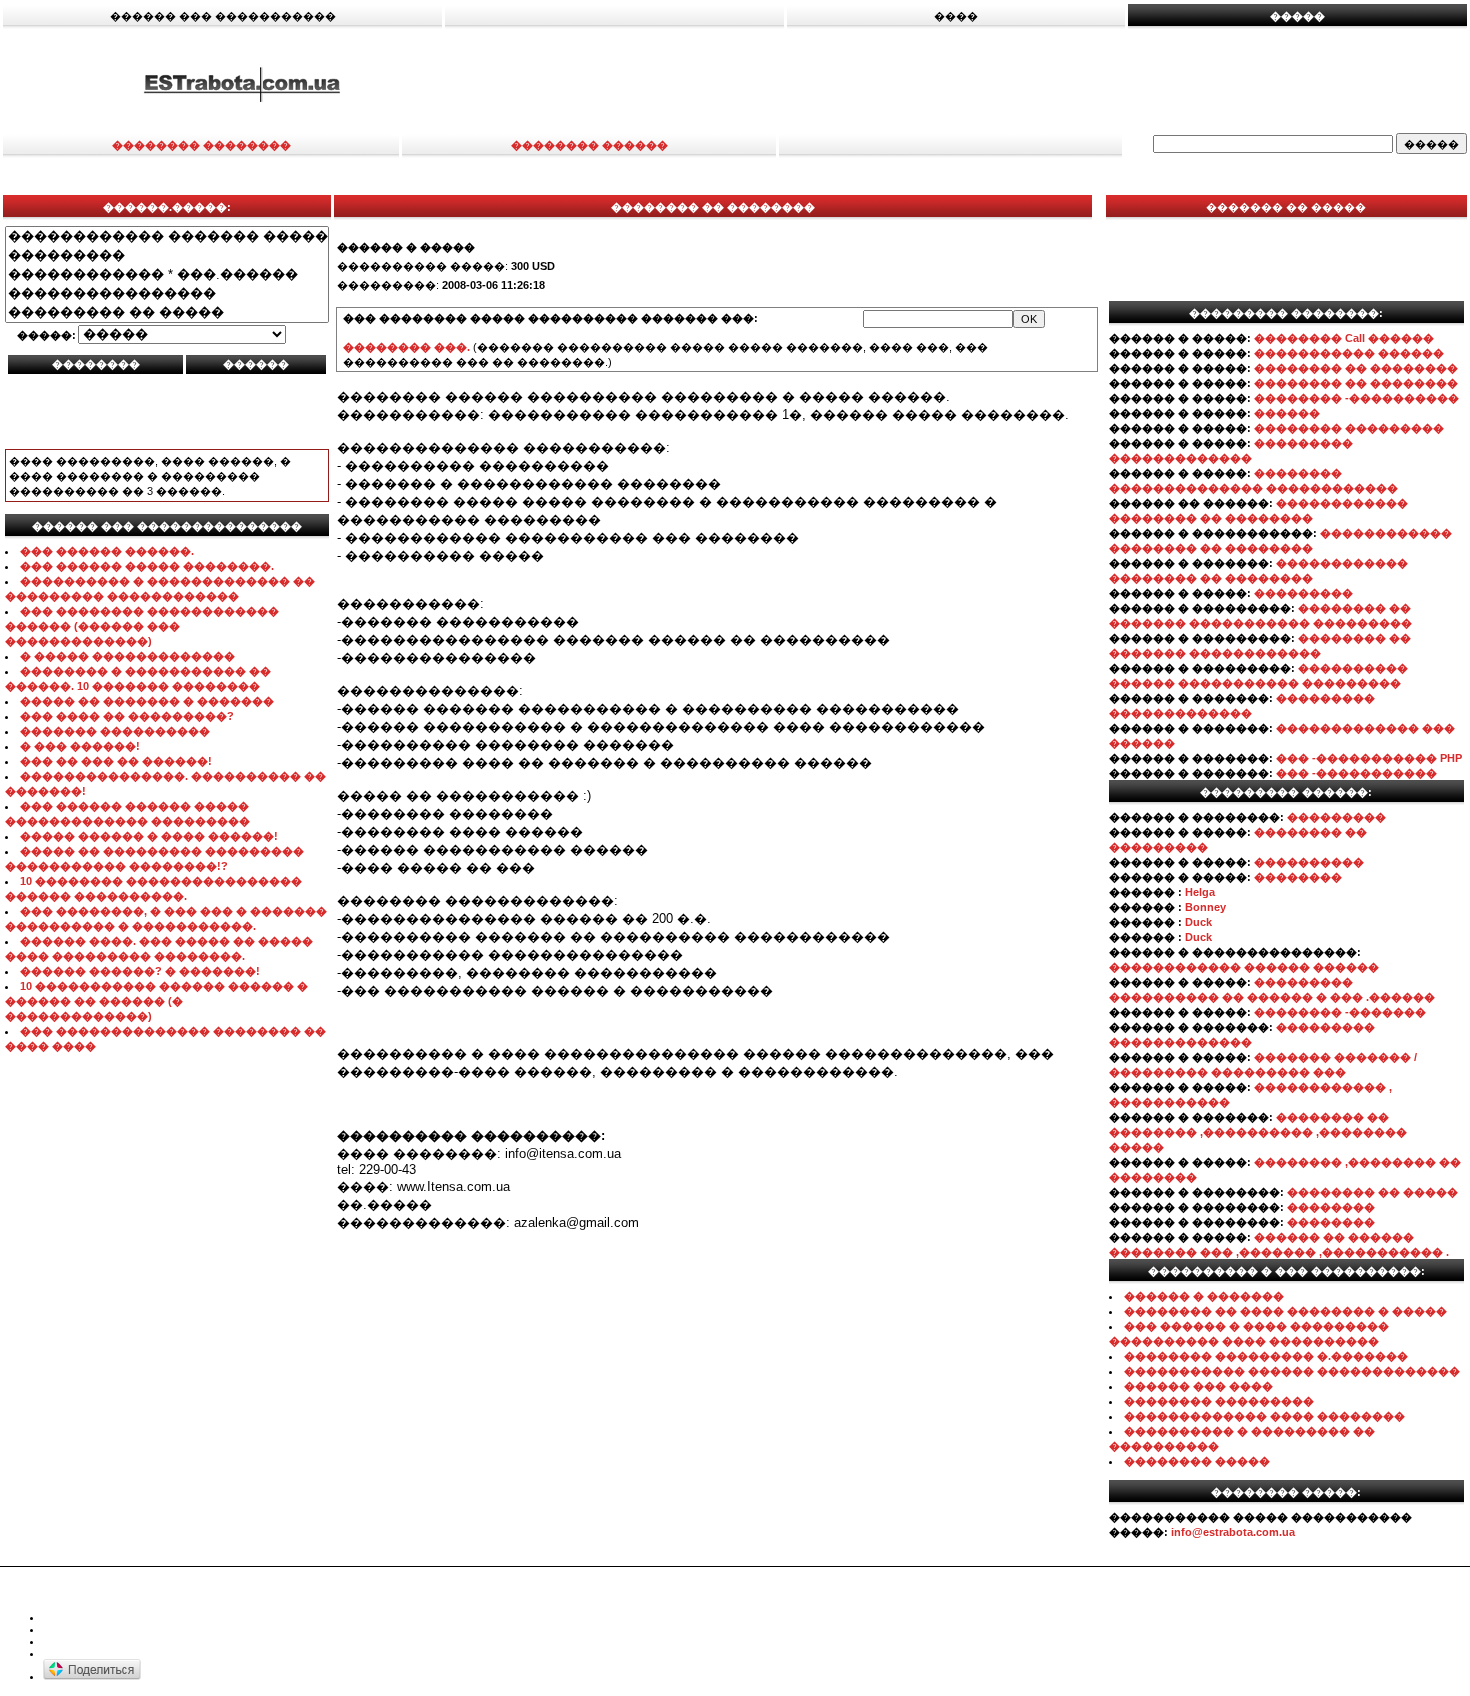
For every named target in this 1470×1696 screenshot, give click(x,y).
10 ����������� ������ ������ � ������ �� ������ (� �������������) (156, 1001)
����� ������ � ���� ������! (149, 836)
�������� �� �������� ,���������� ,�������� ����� (1258, 1132)
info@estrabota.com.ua (1233, 1532)
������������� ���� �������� (1264, 1416)
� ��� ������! (80, 746)
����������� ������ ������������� (1292, 1371)
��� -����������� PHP (1369, 758)
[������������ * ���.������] (167, 274)
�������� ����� (1197, 1461)
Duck (1198, 922)
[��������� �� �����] (167, 312)
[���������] (167, 255)
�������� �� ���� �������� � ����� (1285, 1311)
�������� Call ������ (1344, 338)
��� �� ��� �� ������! (116, 761)
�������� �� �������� (1356, 368)
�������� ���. (406, 347)
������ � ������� (1204, 1296)
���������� (1309, 862)
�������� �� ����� (1372, 1192)
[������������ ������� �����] (167, 236)
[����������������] (167, 293)
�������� (1298, 877)
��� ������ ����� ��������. (147, 566)
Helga (1200, 892)
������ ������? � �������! (140, 971)
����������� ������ (1349, 353)
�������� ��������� (1349, 428)
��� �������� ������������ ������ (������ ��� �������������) (142, 626)
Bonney (1205, 907)
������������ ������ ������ (1244, 967)
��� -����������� (1356, 773)
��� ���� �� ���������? (127, 716)
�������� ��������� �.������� (1266, 1356)
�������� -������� (1340, 1012)
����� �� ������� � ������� (147, 701)
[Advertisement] (977, 83)
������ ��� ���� (1198, 1386)
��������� (1303, 593)
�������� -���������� (1356, 398)
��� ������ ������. (107, 551)
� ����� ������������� (127, 656)
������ (1287, 413)
